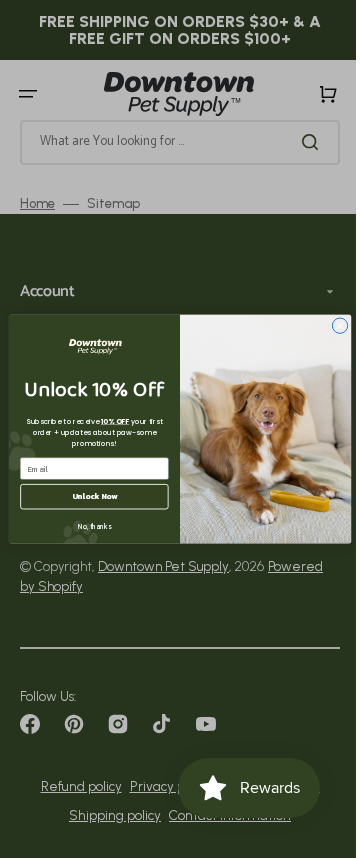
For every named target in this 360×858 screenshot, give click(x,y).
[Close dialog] (332, 325)
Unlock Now (87, 497)
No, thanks (86, 526)
